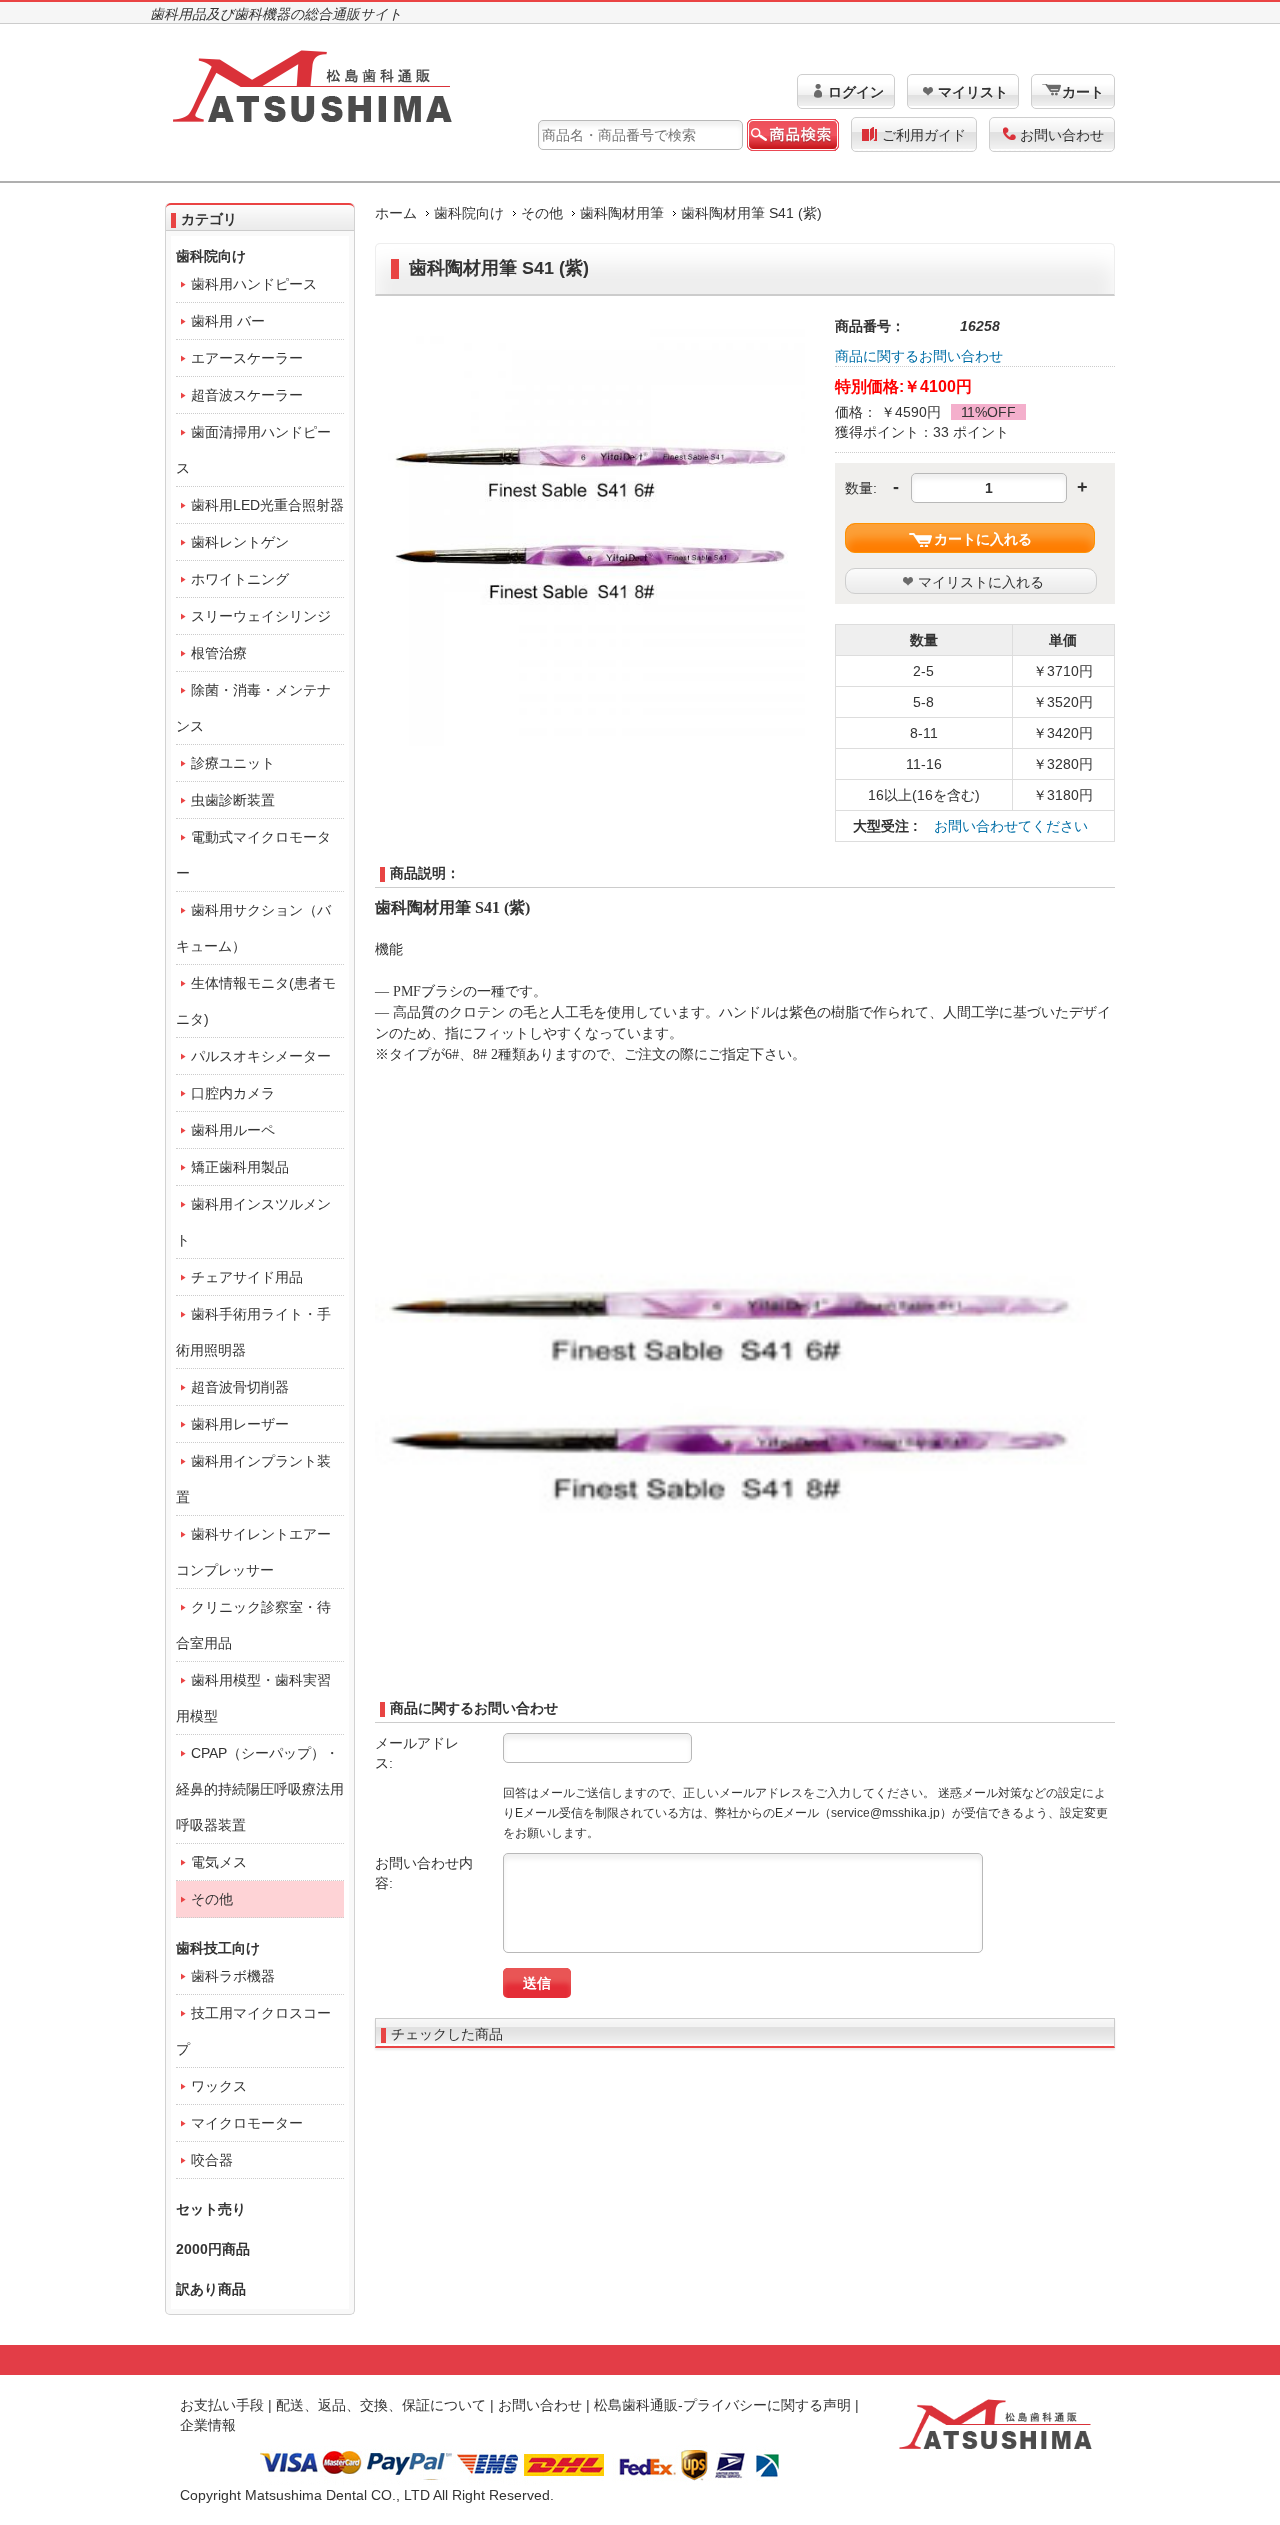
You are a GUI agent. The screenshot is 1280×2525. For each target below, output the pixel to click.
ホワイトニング (240, 579)
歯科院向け (469, 213)
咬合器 (212, 2160)
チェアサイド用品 (247, 1277)
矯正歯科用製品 (240, 1167)
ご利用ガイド (924, 135)
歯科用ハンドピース (254, 284)
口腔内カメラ (233, 1093)
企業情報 (208, 2425)
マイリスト (973, 92)
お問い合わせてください (1011, 826)
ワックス (219, 2086)
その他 (542, 213)
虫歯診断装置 (233, 800)
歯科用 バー (228, 321)
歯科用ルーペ (233, 1130)
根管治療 (219, 653)
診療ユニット (233, 763)
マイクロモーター (247, 2123)
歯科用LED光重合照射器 (267, 505)
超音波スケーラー (247, 395)
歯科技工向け (218, 1948)
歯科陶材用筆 (622, 213)
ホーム (396, 213)
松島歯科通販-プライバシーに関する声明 (722, 2405)
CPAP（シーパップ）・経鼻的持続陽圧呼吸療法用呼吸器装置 (260, 1789)
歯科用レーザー (240, 1424)
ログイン (856, 92)
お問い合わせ (1062, 135)
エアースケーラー (247, 358)
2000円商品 (213, 2249)
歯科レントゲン (240, 542)
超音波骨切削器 (240, 1387)
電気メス (219, 1862)
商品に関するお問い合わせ (919, 356)
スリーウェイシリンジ (261, 616)
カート (1083, 92)
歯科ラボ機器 (233, 1976)
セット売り (211, 2209)
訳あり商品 (211, 2289)
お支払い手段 (222, 2405)
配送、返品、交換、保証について (381, 2405)
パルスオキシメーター (261, 1056)
